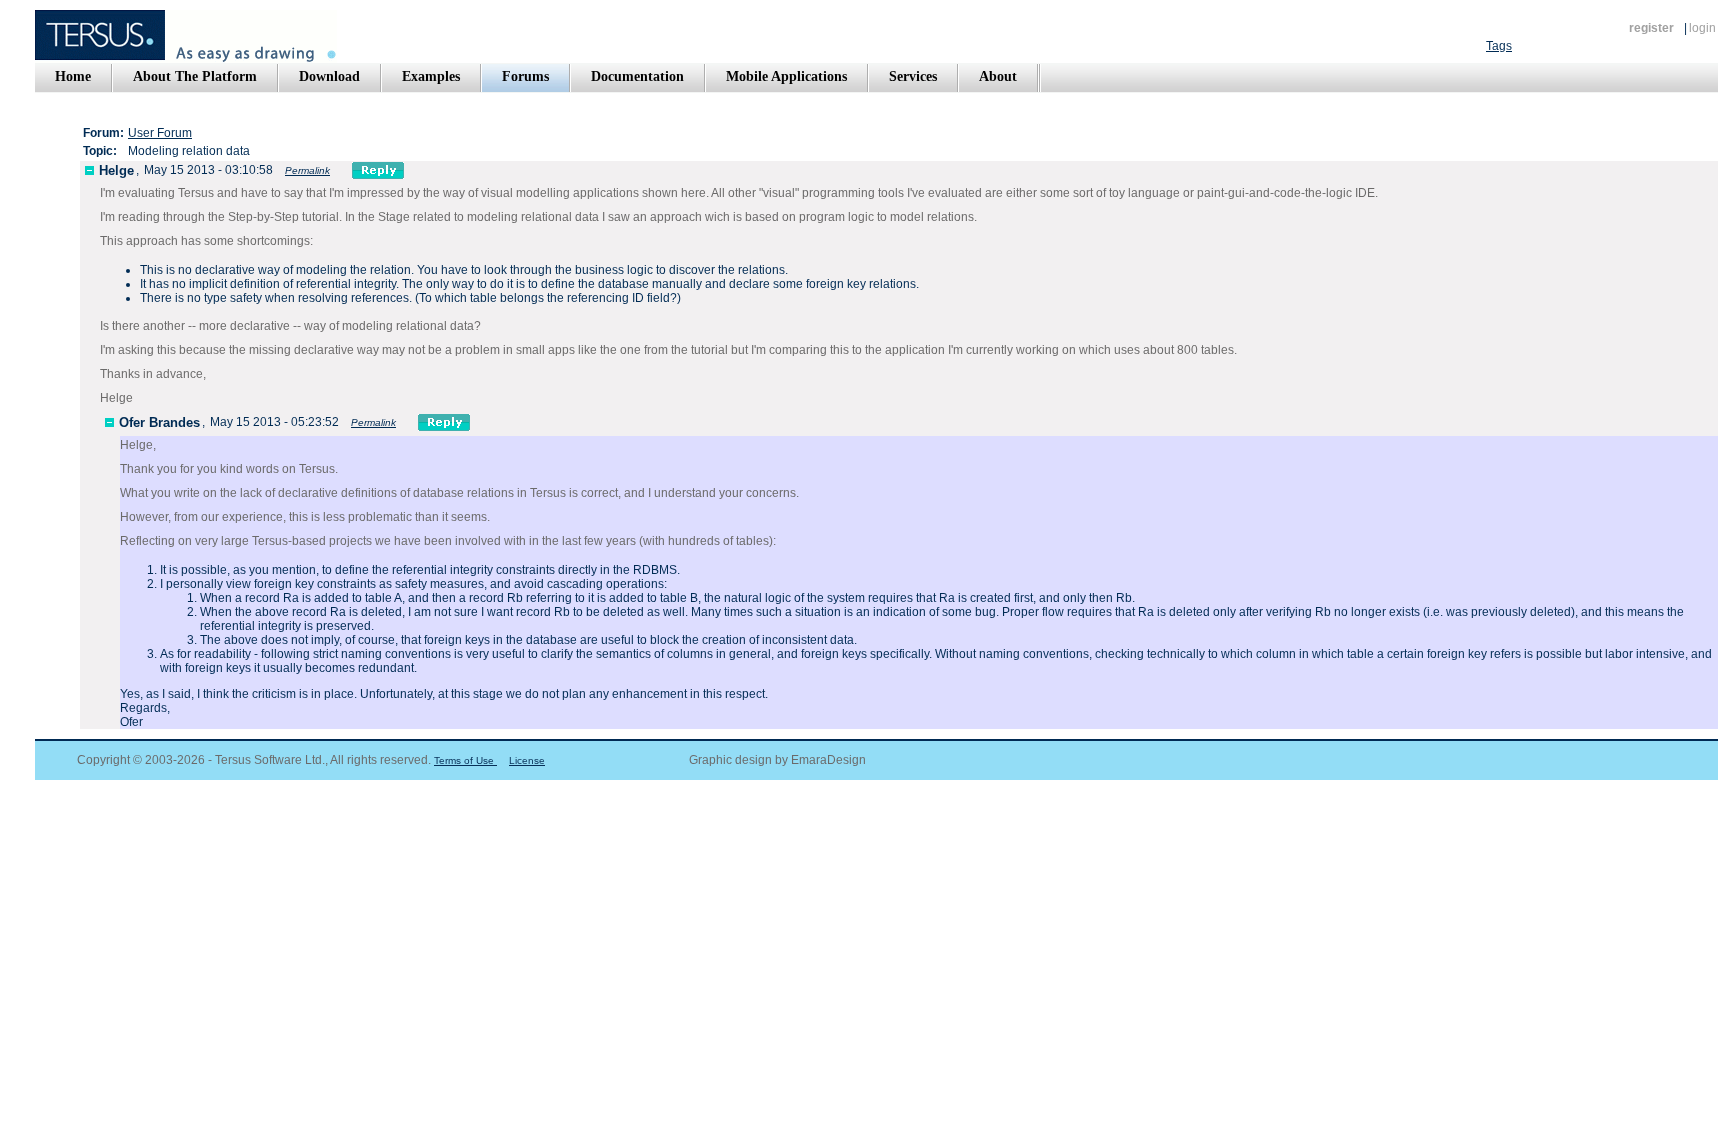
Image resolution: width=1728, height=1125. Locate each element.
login (1702, 28)
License (527, 760)
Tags (1499, 46)
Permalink (307, 170)
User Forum (160, 133)
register (1651, 28)
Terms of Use (465, 760)
